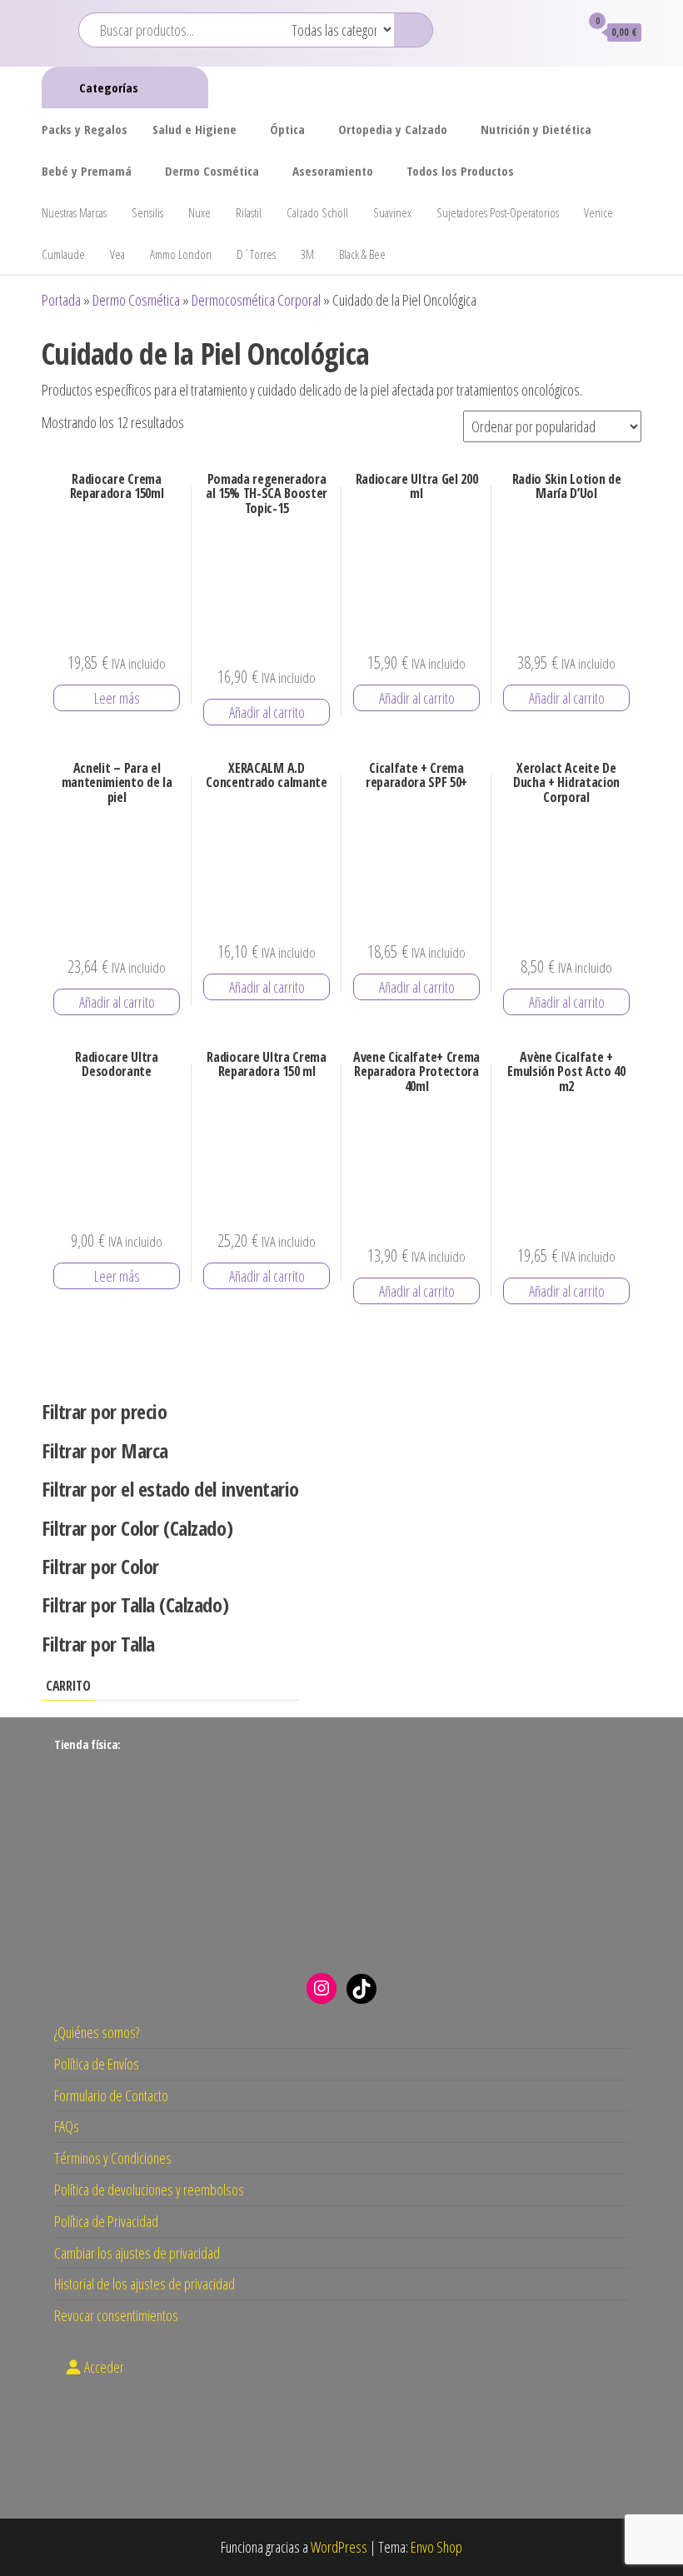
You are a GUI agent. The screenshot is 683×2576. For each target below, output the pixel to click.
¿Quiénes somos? (97, 2032)
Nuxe (199, 212)
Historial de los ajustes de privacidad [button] (145, 2284)
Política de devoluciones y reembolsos (149, 2190)
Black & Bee (362, 254)
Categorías (109, 87)
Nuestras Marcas (74, 212)
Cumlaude (63, 254)
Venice (598, 212)
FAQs (67, 2126)
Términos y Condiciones (113, 2158)
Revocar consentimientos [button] (116, 2315)
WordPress (339, 2547)
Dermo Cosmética (212, 171)
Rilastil (249, 212)
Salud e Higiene (194, 129)
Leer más (117, 698)
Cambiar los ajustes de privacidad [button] (137, 2253)
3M (307, 254)
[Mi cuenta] (559, 32)
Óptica (287, 129)
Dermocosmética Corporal (256, 300)
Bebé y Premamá (87, 171)
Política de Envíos (97, 2064)
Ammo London (181, 254)
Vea (117, 254)
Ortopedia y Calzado (393, 129)
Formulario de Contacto (111, 2095)
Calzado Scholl (317, 212)
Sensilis (147, 212)
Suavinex (392, 212)
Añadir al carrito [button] (267, 712)
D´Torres (256, 254)
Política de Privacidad (106, 2221)
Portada (61, 300)
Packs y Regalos (85, 129)
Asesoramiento (333, 171)
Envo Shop (436, 2547)
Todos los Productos (460, 171)
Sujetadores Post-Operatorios (498, 212)
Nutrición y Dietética (536, 129)
